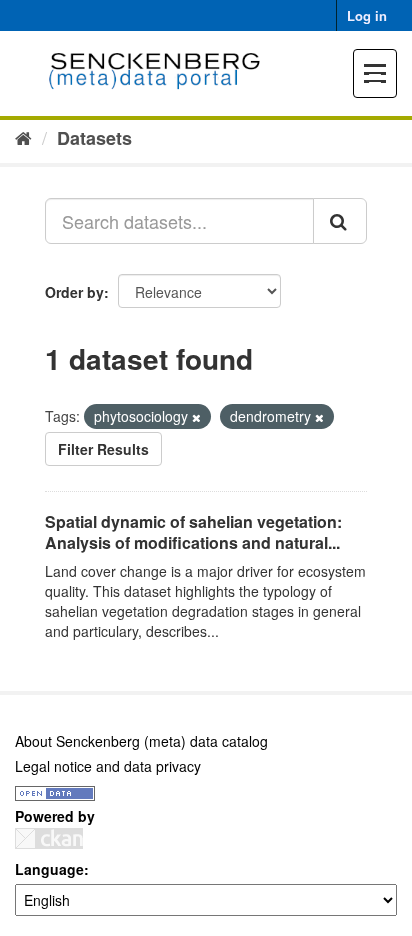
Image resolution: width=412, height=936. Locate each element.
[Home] (23, 137)
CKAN (49, 838)
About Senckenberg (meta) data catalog (141, 741)
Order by (74, 292)
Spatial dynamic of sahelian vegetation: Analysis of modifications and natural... (193, 532)
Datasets (94, 138)
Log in (367, 15)
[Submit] (340, 221)
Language (49, 869)
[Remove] (196, 417)
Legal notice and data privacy (108, 766)
